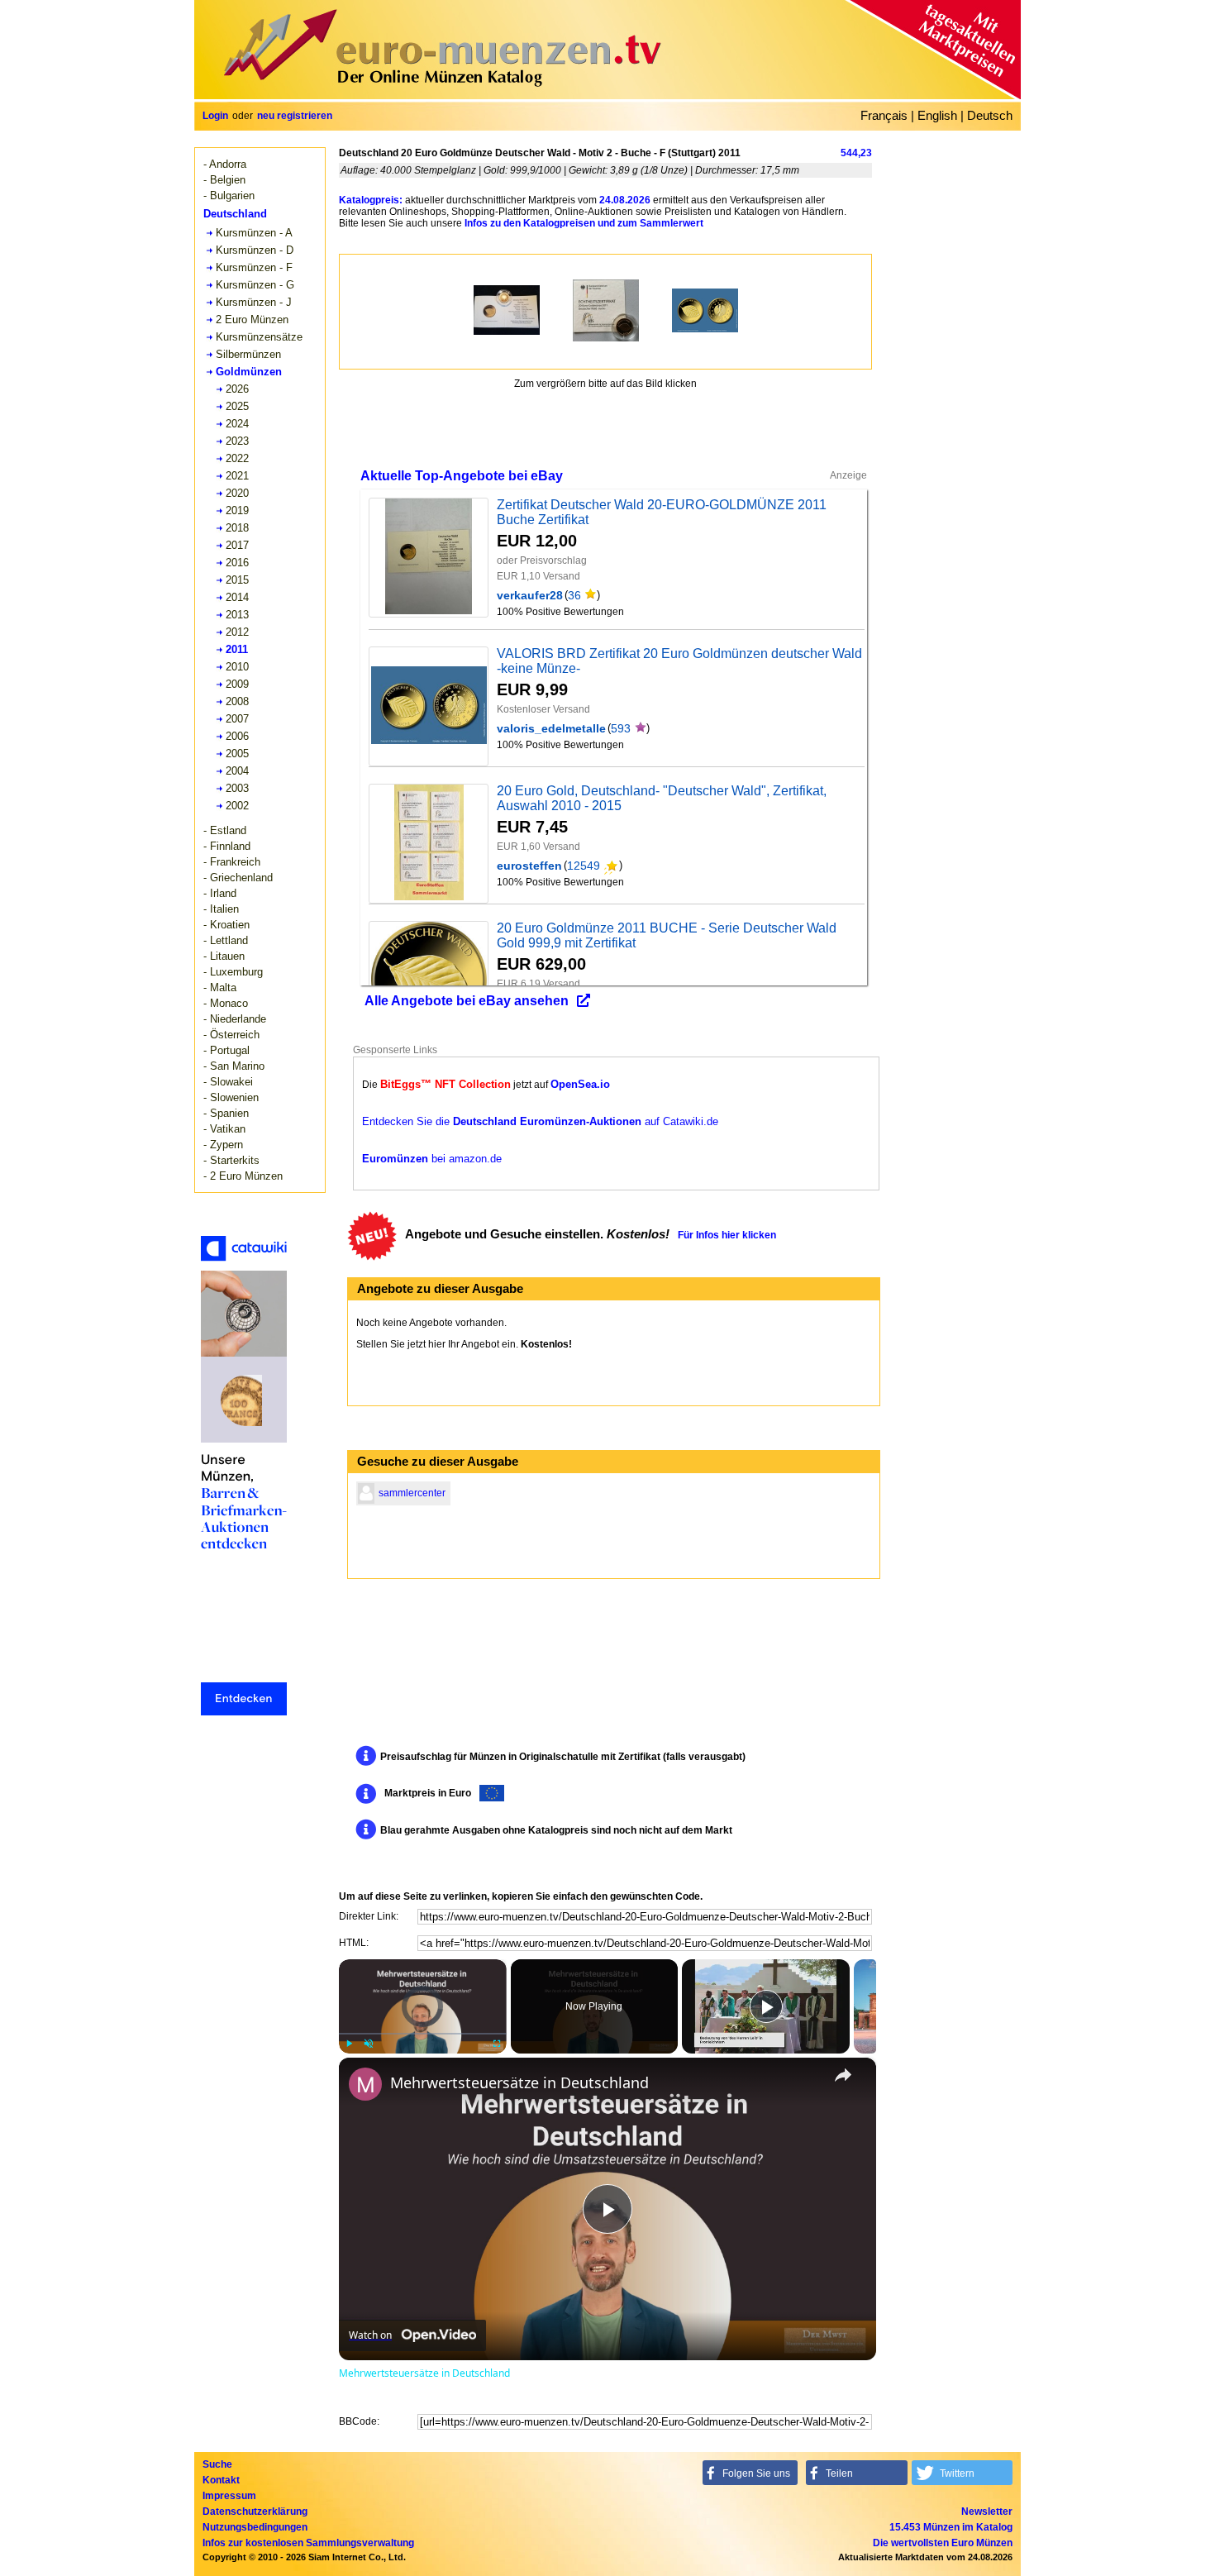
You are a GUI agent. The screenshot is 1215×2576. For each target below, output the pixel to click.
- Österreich (231, 1035)
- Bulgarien (229, 196)
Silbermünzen (248, 354)
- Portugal (226, 1050)
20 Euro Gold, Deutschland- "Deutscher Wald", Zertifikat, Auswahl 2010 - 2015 (662, 798)
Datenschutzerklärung (255, 2512)
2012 (237, 632)
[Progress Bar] (423, 2034)
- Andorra (225, 164)
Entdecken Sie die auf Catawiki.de (540, 1121)
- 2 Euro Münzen (243, 1176)
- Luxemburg (233, 972)
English (937, 115)
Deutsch (990, 115)
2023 (237, 441)
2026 (237, 389)
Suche (217, 2464)
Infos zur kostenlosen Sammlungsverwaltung (308, 2543)
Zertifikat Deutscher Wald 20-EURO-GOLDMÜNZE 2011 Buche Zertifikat (662, 512)
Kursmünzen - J (254, 302)
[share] (843, 2075)
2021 (237, 476)
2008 (237, 701)
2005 (237, 754)
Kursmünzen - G (255, 285)
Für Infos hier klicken (727, 1235)
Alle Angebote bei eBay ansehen (467, 1001)
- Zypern (223, 1145)
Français (884, 115)
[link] (365, 2084)
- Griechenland (238, 878)
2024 (237, 424)
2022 (237, 458)
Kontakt (221, 2480)
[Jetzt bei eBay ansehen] (429, 558)
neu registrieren (295, 116)
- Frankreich (232, 862)
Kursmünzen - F (254, 267)
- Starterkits (231, 1160)
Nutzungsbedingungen (255, 2527)
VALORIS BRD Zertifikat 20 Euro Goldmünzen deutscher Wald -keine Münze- (679, 661)
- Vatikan (224, 1129)
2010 (237, 667)
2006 (237, 736)
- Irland (220, 893)
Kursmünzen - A (254, 233)
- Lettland (226, 940)
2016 (237, 563)
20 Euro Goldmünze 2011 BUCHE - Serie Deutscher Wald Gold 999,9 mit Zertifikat (667, 935)
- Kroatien (226, 925)
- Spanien (226, 1113)
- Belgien (224, 180)
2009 (237, 684)
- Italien (221, 909)
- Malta (220, 987)
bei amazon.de (432, 1159)
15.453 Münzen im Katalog (951, 2527)
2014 (237, 597)
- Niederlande (235, 1019)
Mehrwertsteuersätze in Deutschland (519, 2082)
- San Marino (234, 1066)
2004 (237, 771)
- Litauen (224, 956)
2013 (237, 615)
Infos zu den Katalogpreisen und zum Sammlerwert (584, 223)
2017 (237, 545)
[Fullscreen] (497, 2044)
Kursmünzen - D (255, 250)
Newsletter (987, 2512)
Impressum (229, 2496)
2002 (237, 806)
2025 (237, 406)
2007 (237, 719)
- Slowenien (231, 1097)
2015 (237, 580)
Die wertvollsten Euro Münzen (943, 2543)
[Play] (349, 2044)
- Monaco (226, 1003)
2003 (237, 788)
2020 (237, 493)
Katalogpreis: (371, 200)
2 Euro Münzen (252, 320)
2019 (237, 510)
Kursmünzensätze (259, 337)
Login (215, 116)
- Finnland (227, 846)
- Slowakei (228, 1082)
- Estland (225, 830)
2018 (237, 528)
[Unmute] (369, 2044)
